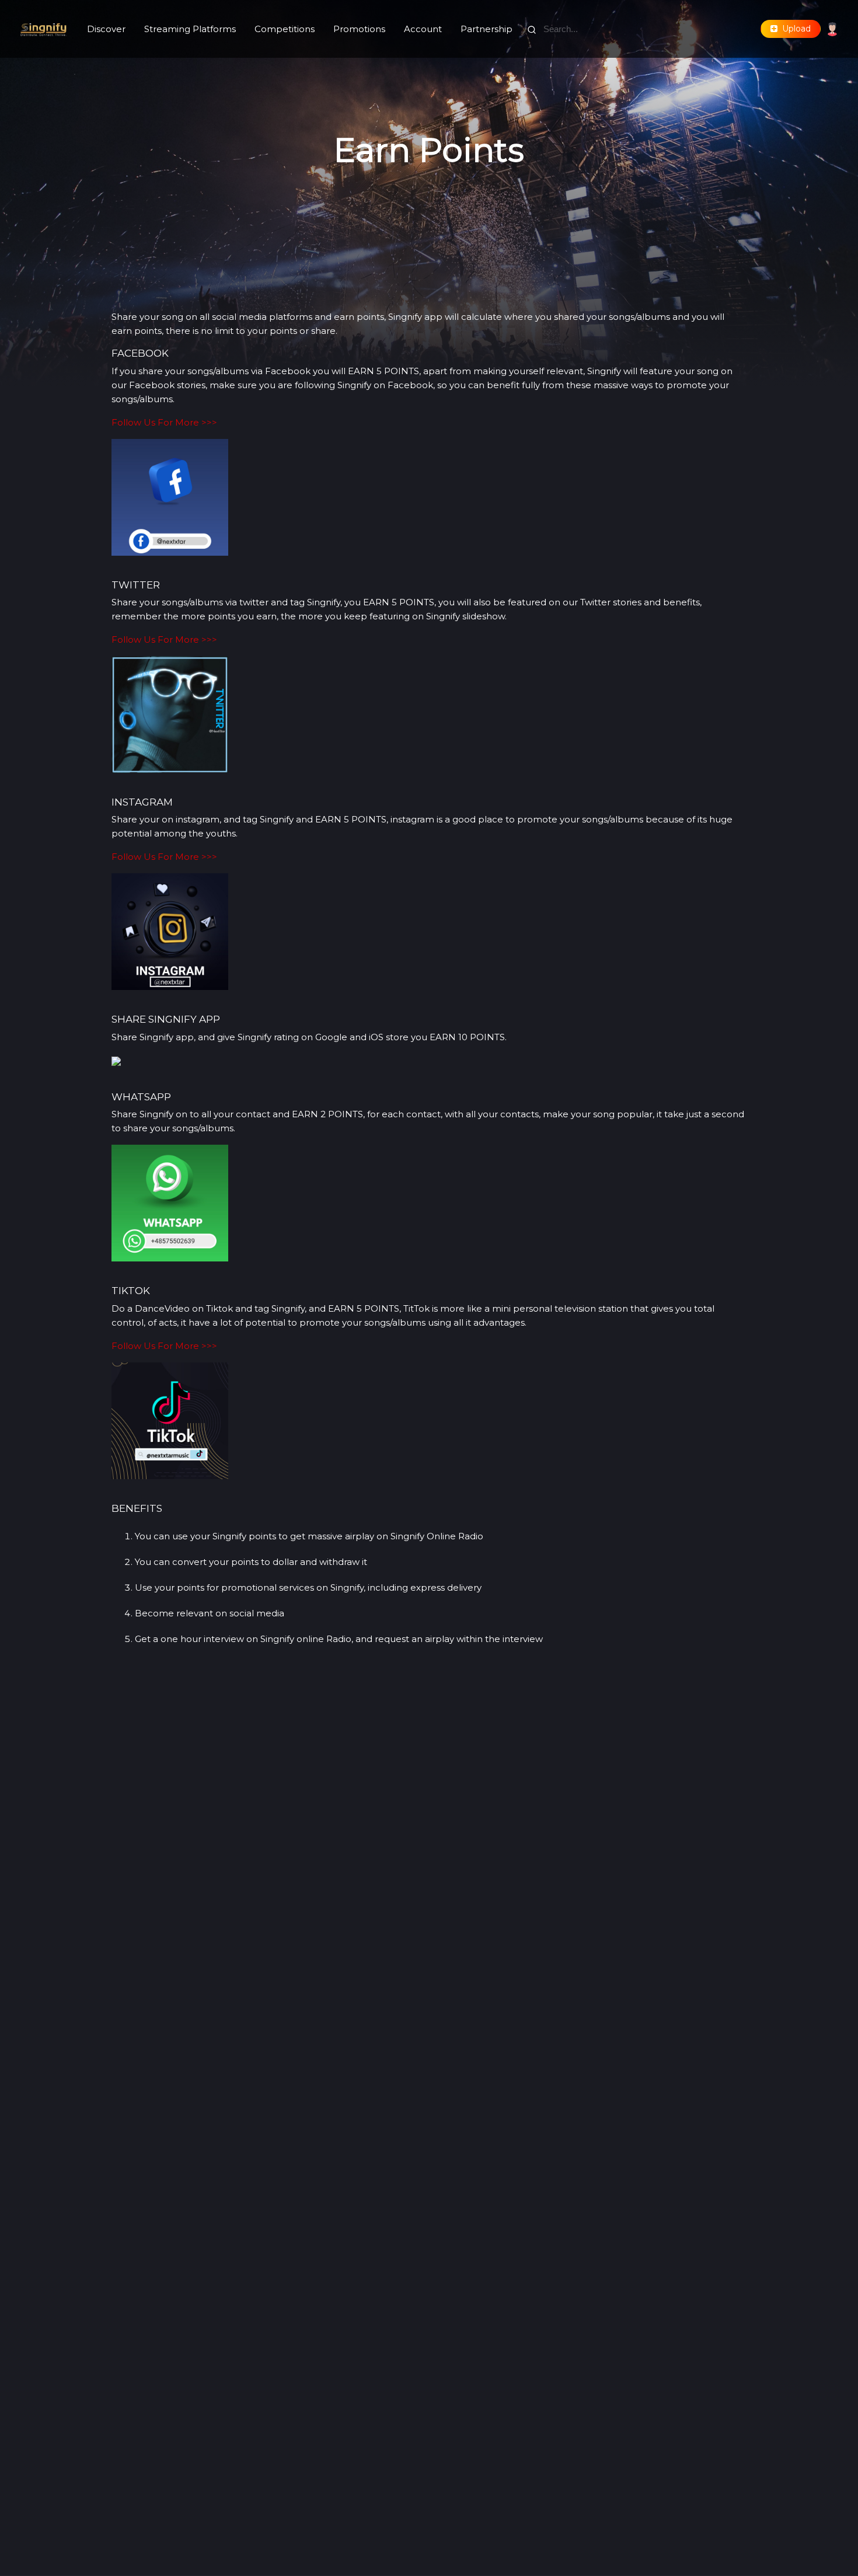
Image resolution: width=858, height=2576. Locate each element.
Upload (794, 29)
